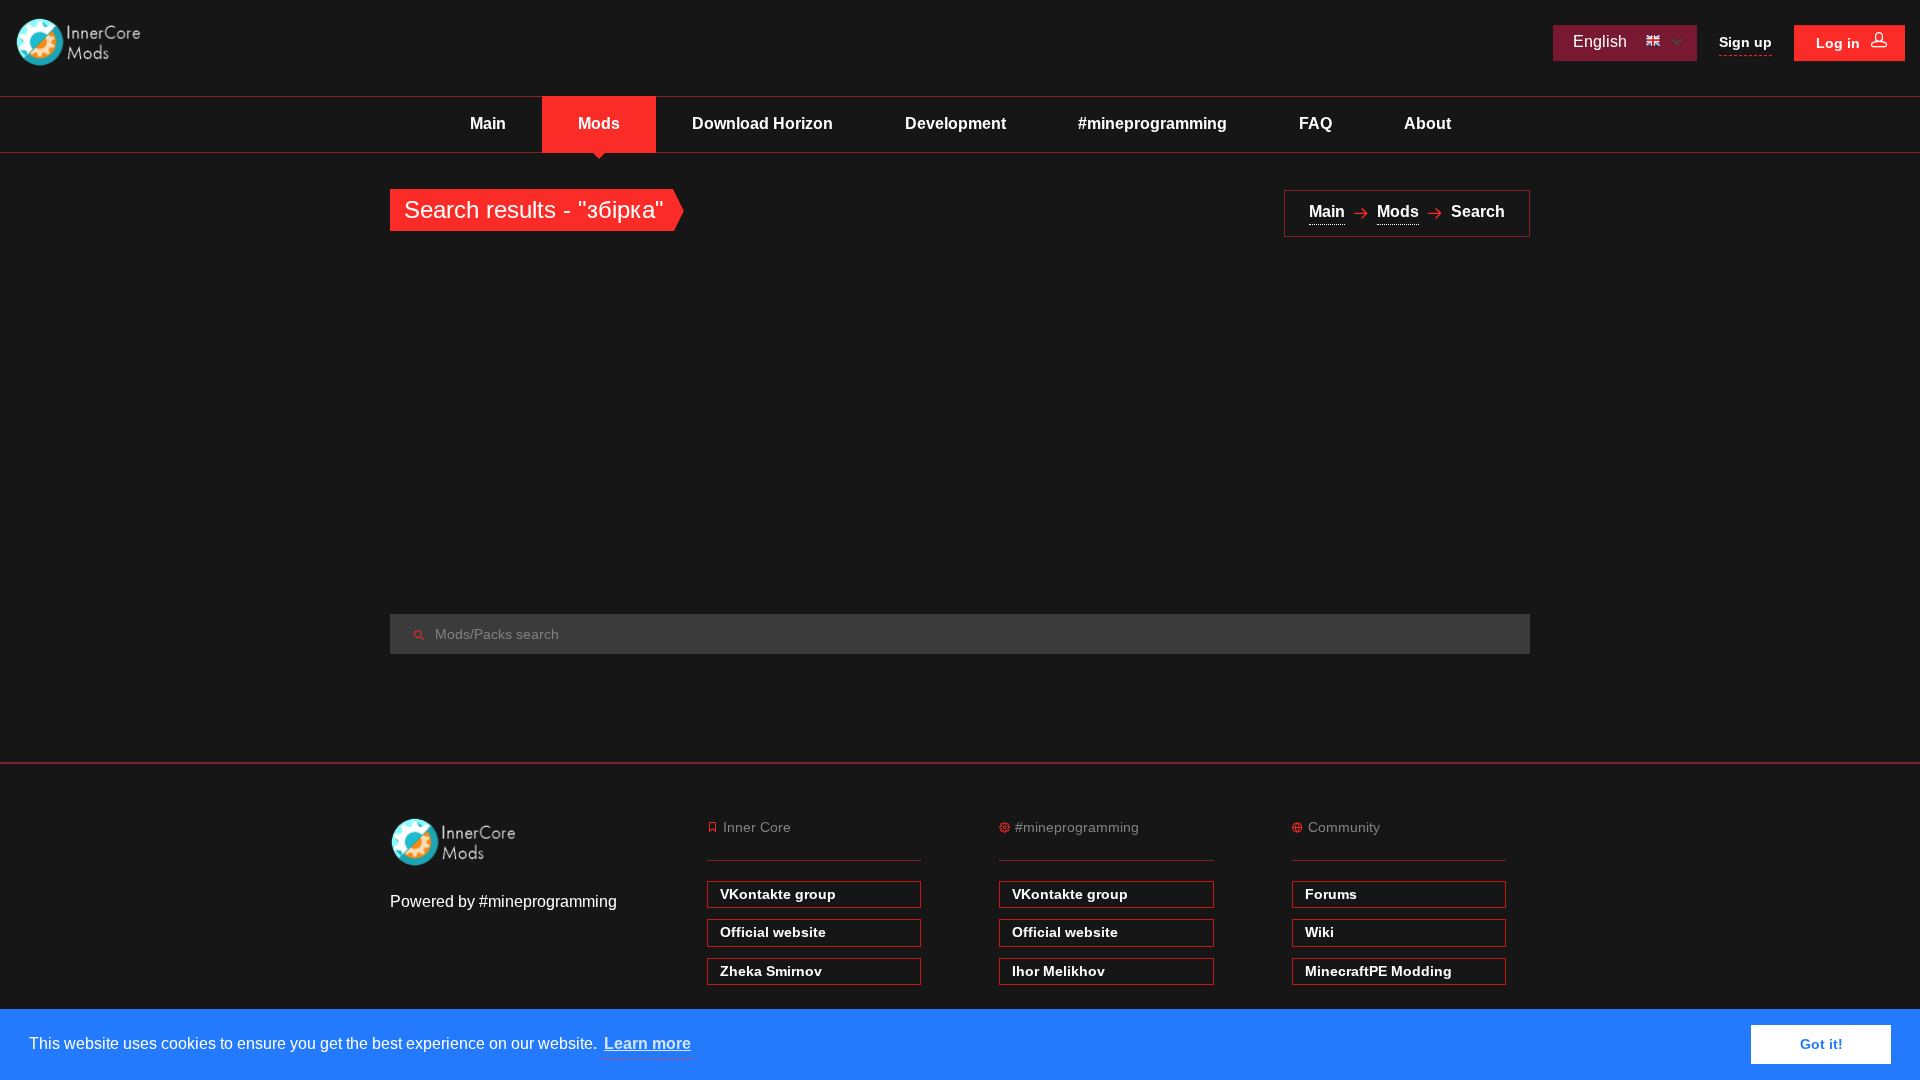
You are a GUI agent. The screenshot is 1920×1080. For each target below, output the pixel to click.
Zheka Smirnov (771, 971)
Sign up (1745, 42)
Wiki (1319, 932)
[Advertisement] (960, 426)
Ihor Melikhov (1058, 971)
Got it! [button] (1821, 1044)
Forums (1331, 894)
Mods (599, 123)
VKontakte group (778, 894)
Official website (773, 932)
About (1427, 123)
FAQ (1315, 123)
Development (955, 123)
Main (488, 123)
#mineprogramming (1152, 123)
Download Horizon (762, 123)
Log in (1840, 43)
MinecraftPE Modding (1378, 971)
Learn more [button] (647, 1043)
